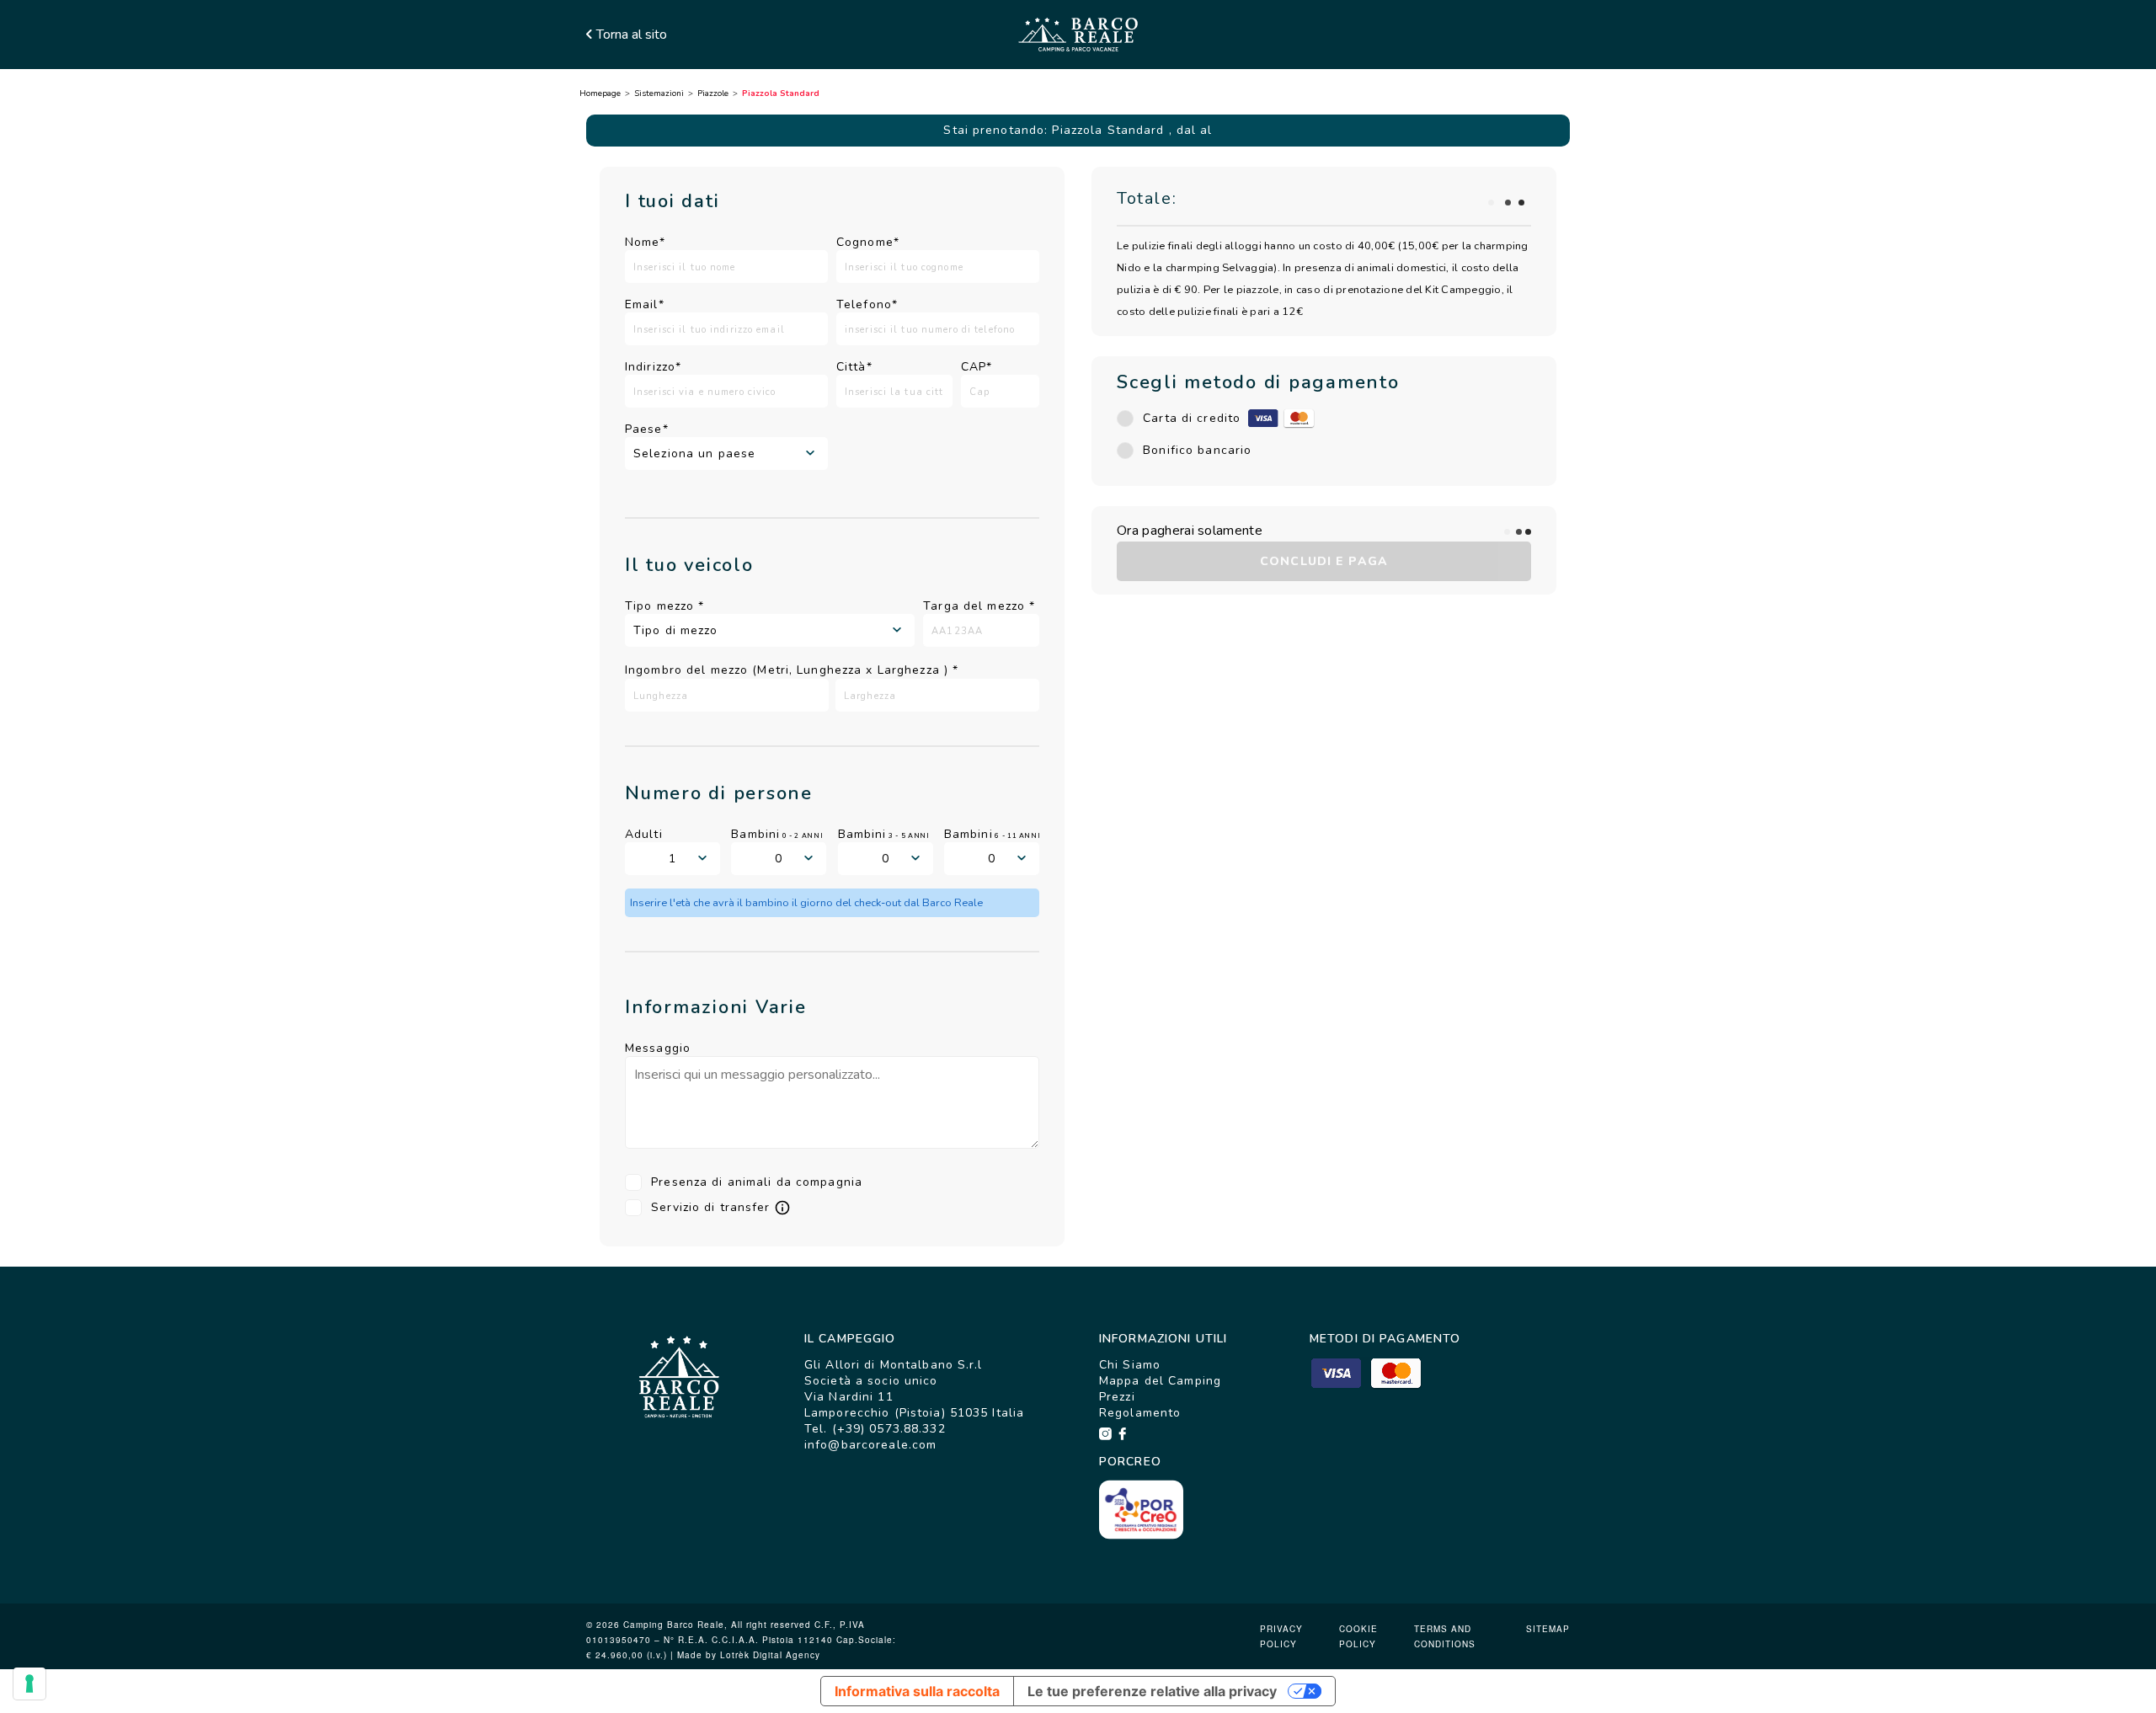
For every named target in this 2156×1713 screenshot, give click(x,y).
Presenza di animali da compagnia (757, 1182)
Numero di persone (719, 793)
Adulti (644, 834)
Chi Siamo (1130, 1365)
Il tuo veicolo (689, 565)
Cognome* (868, 242)
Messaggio (658, 1048)
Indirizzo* (653, 367)
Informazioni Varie (716, 1007)
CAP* (977, 367)
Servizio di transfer (710, 1207)
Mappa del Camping (1160, 1381)
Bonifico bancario (1197, 450)
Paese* (647, 429)
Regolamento (1140, 1413)
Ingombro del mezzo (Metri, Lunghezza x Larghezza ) (792, 670)
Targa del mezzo (979, 606)
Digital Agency (787, 1655)
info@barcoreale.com (870, 1445)
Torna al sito (632, 35)
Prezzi (1117, 1397)
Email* (645, 304)
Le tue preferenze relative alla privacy (1152, 1691)
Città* (854, 367)
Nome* (646, 242)
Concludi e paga (1324, 561)
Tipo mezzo (664, 606)
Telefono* (867, 304)
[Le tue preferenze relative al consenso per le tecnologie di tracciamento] (29, 1684)
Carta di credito (1192, 418)
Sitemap (1548, 1629)
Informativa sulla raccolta (917, 1691)
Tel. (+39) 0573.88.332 (875, 1429)
